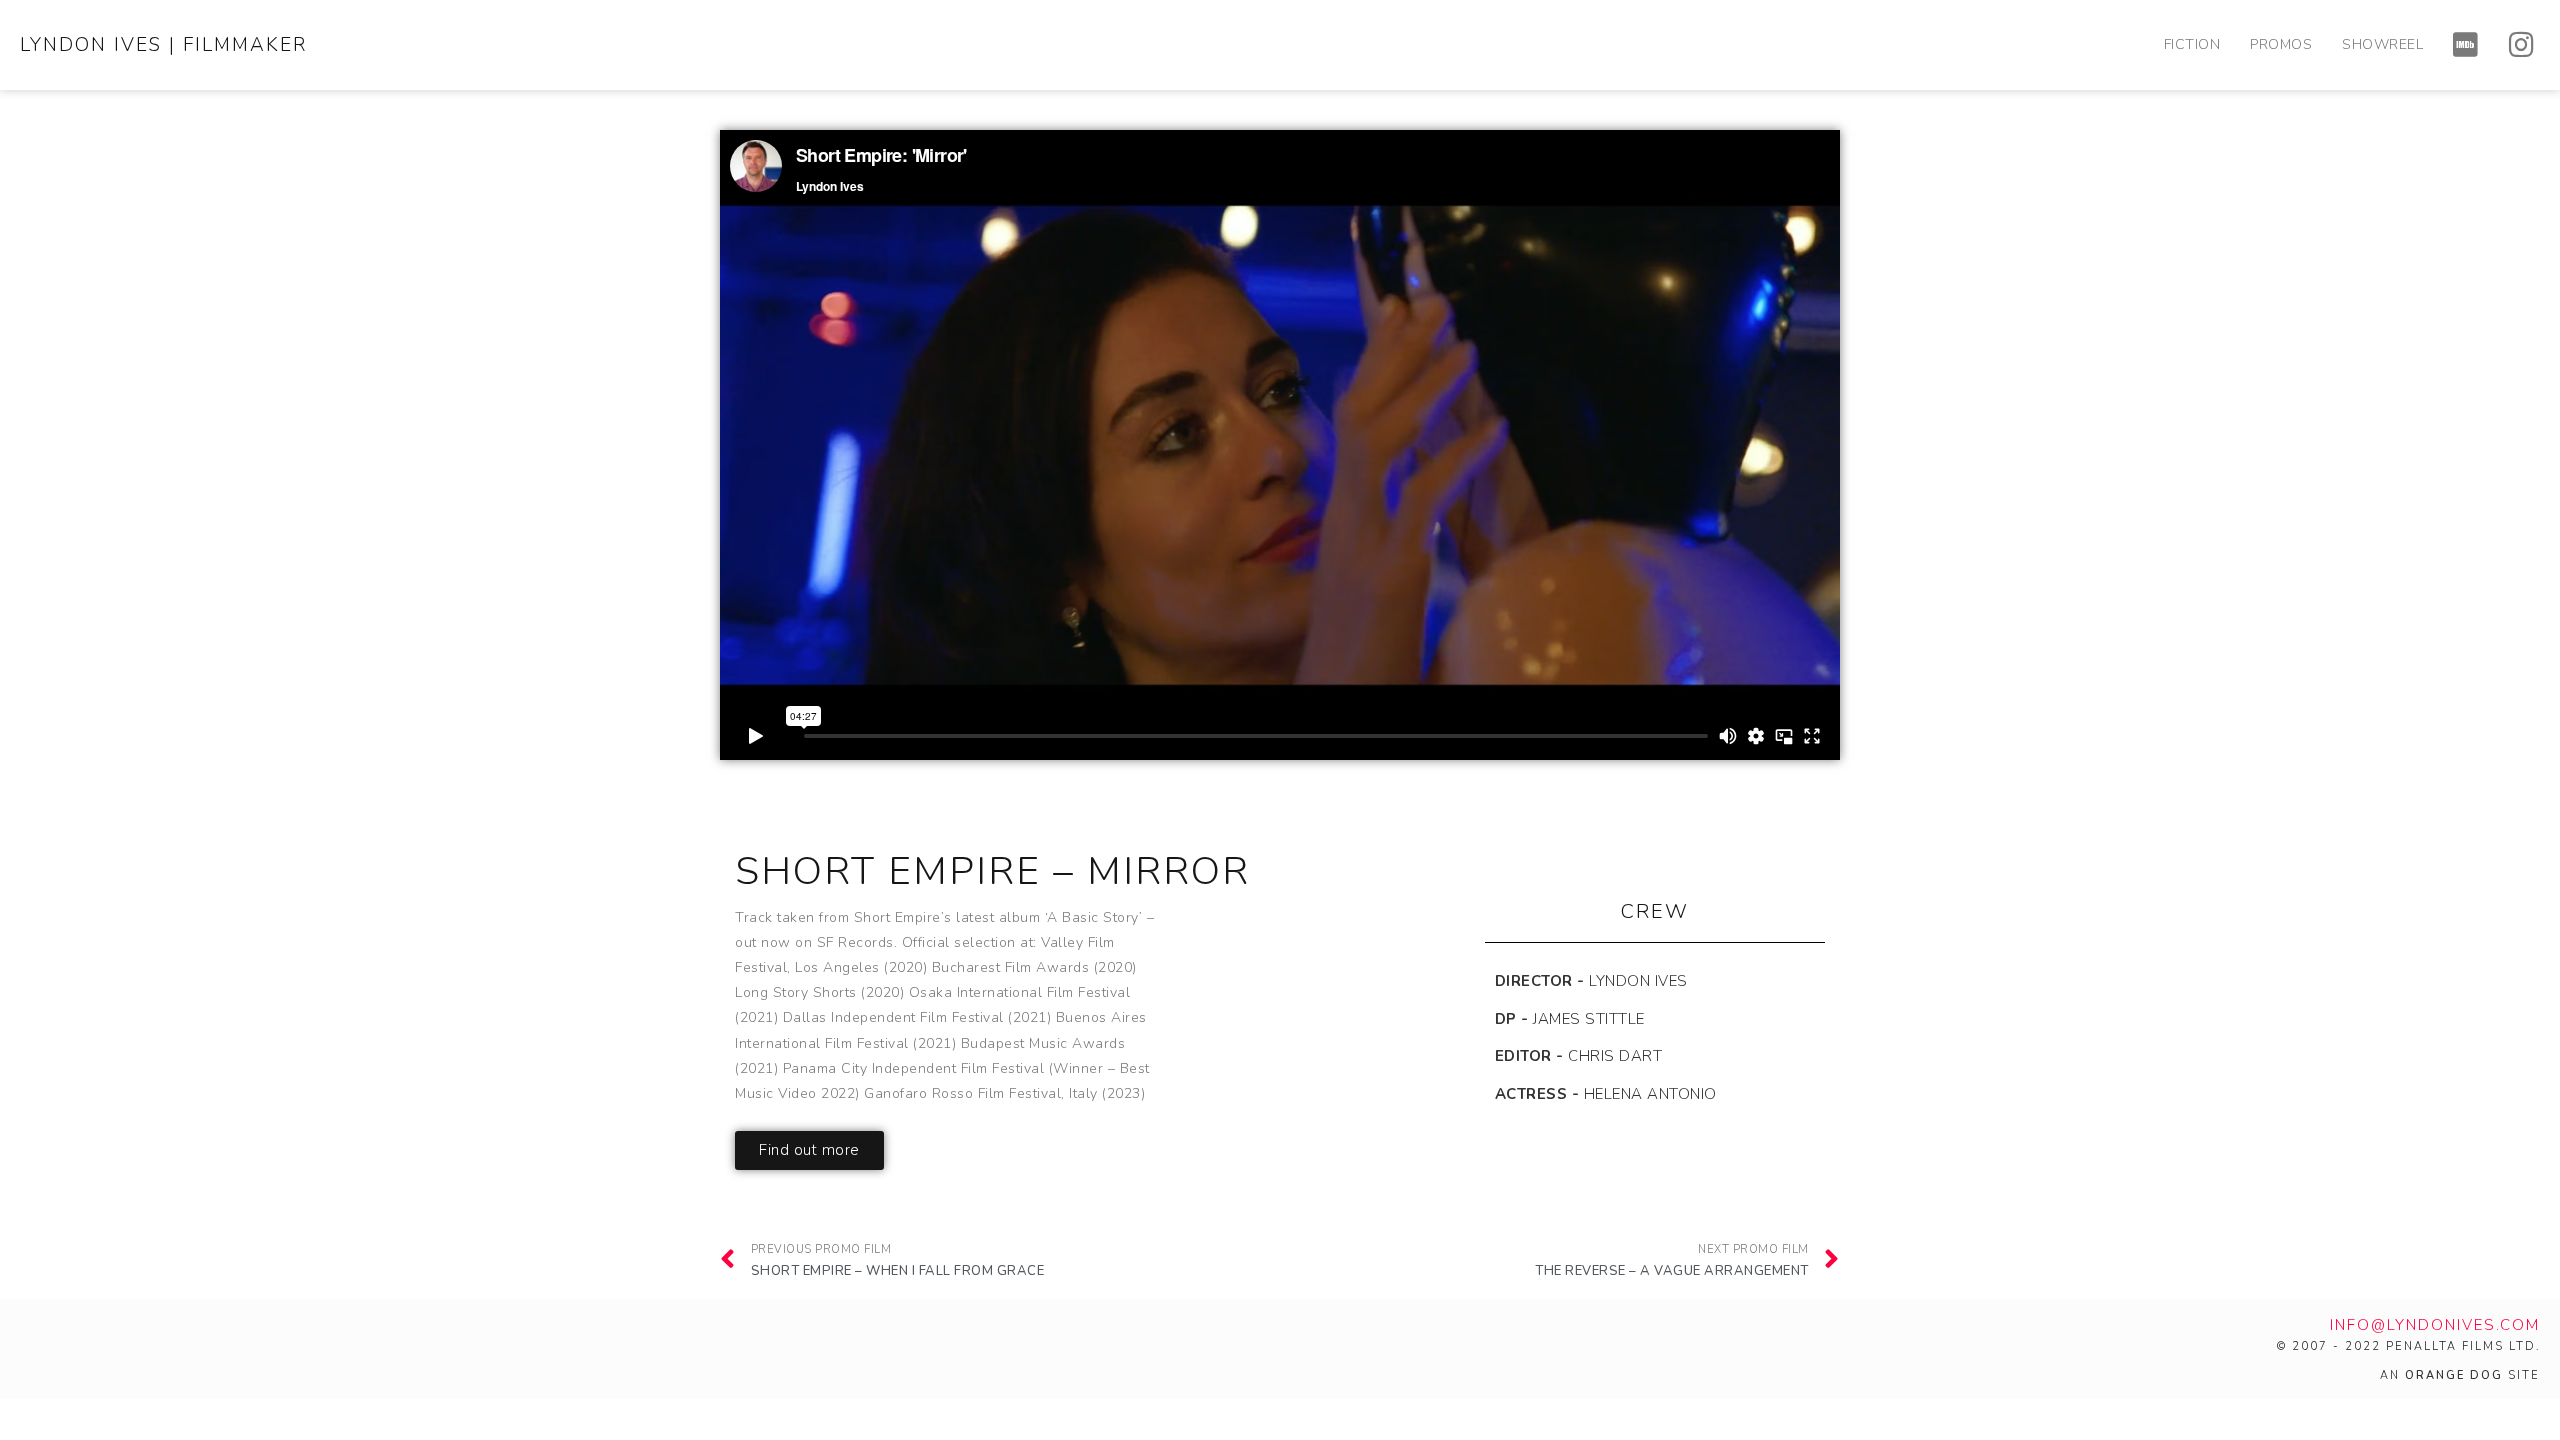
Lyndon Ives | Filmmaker (163, 45)
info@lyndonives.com (2435, 1325)
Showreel (2382, 44)
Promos (2281, 44)
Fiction (2192, 44)
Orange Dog (2454, 1375)
